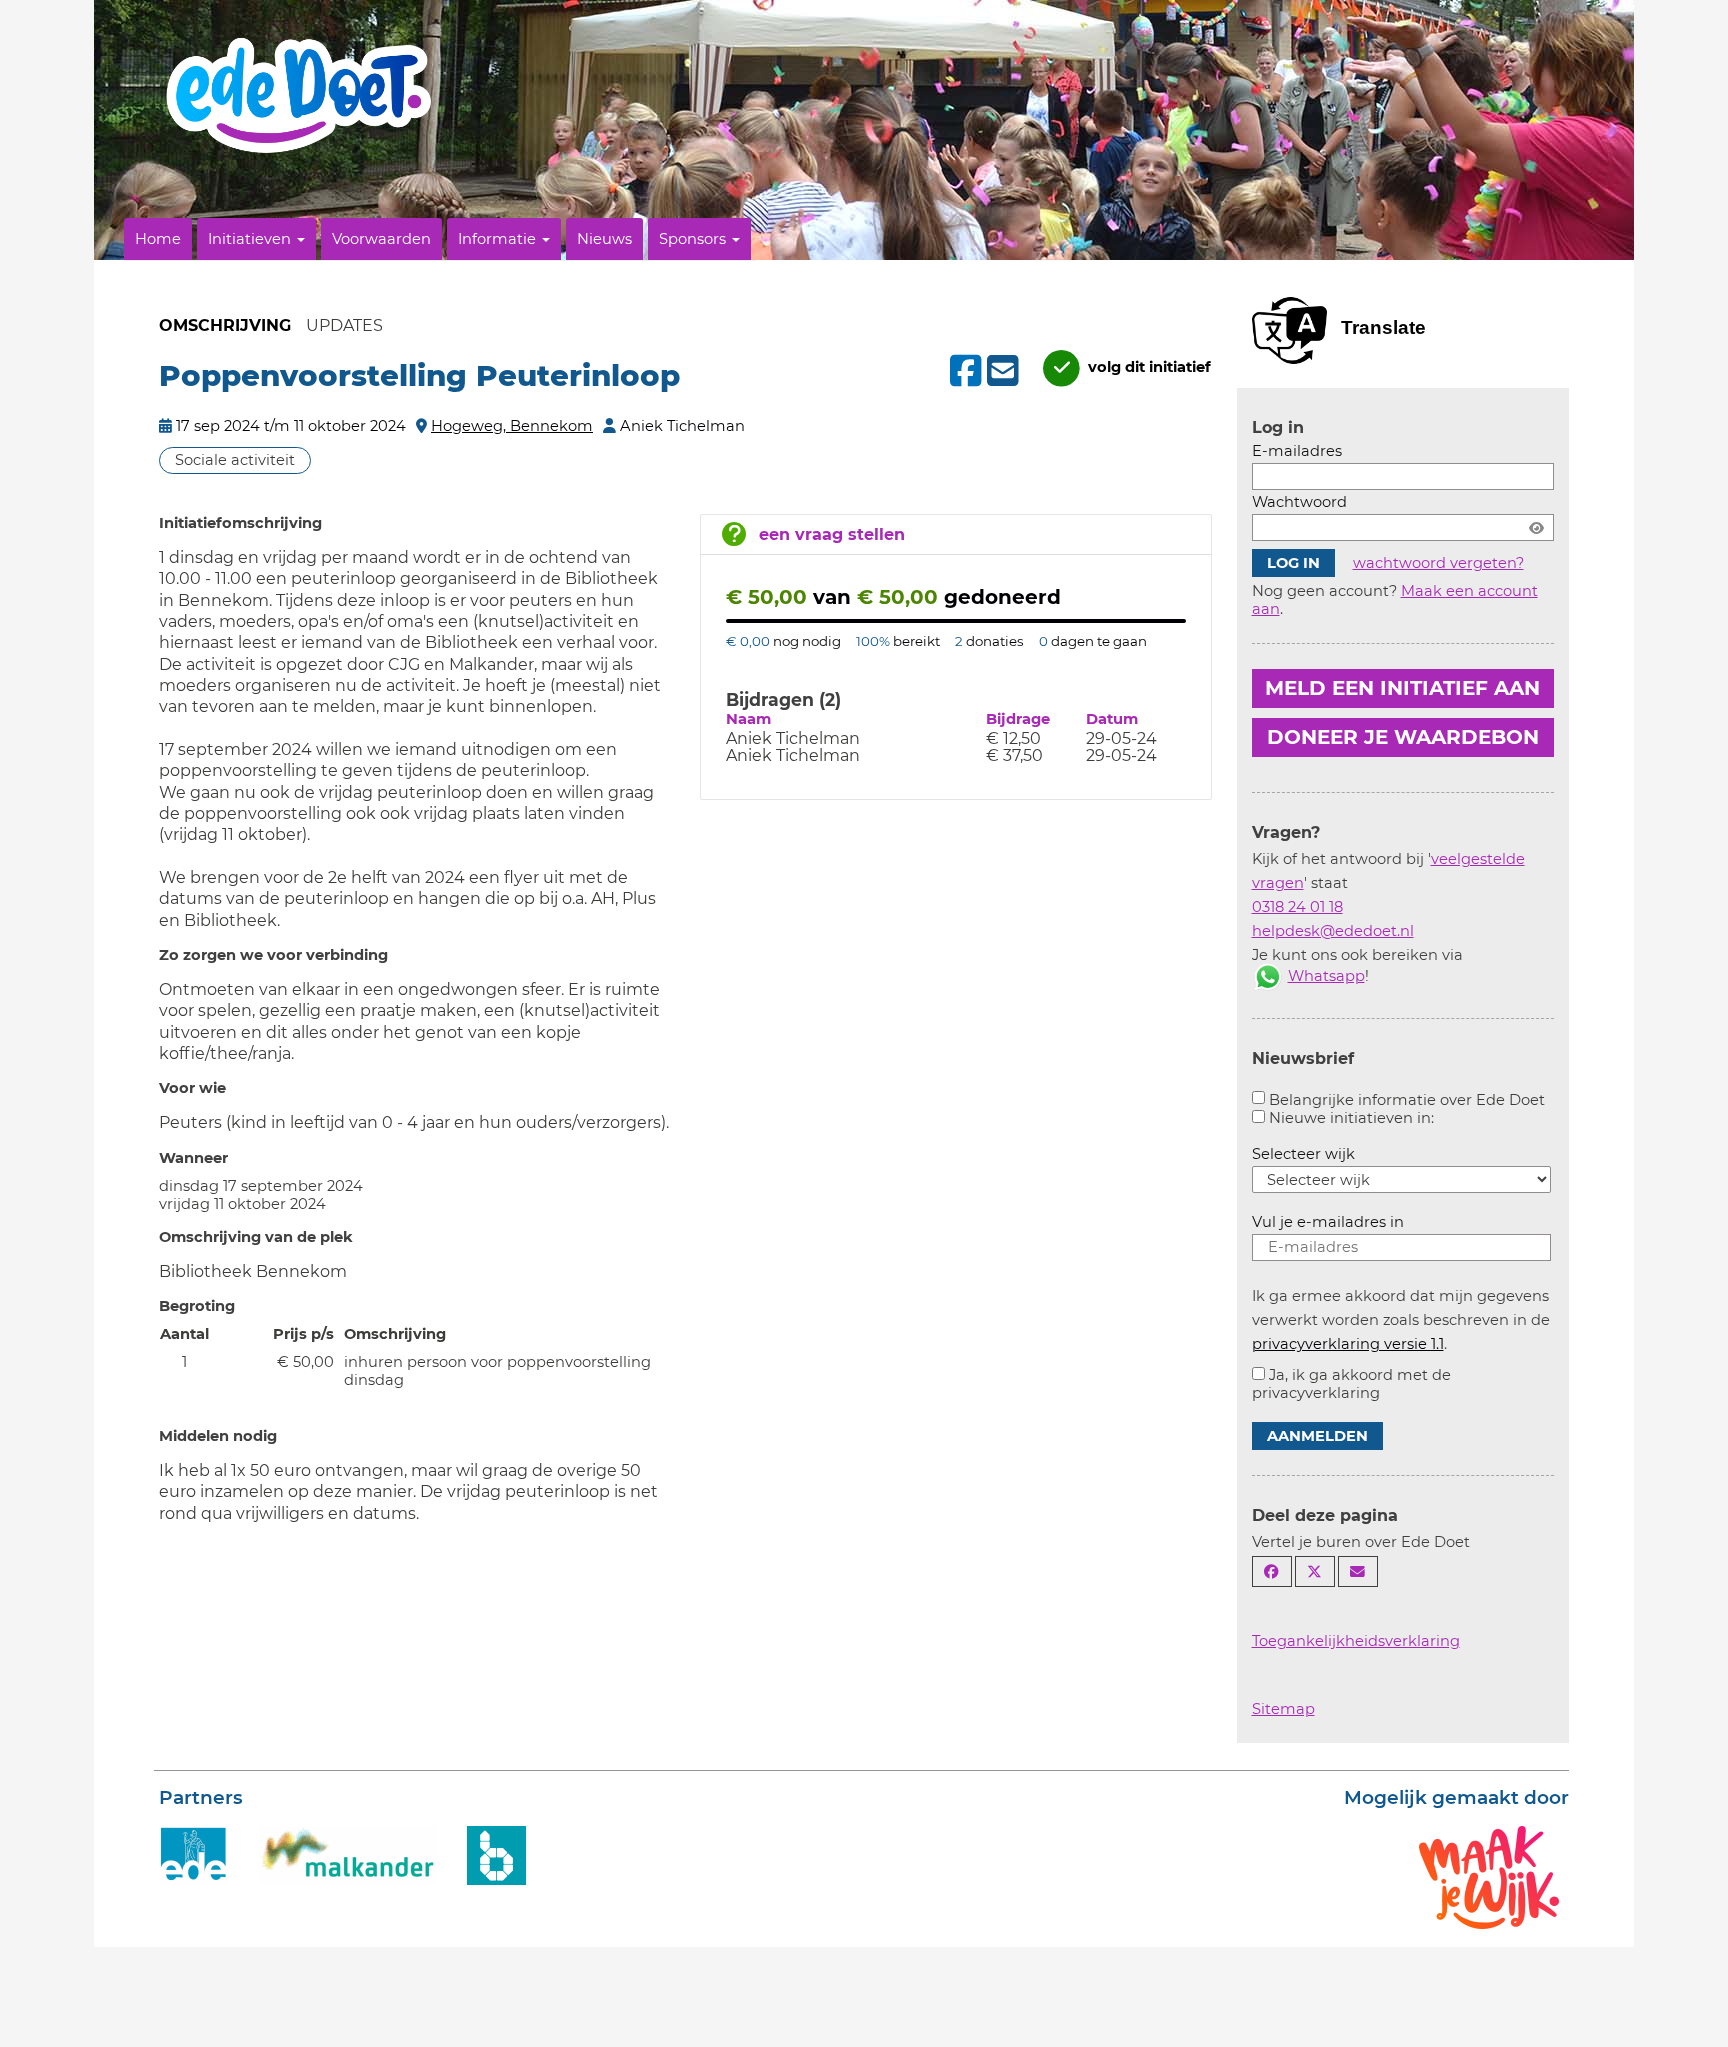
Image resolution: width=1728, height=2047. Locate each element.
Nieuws (604, 239)
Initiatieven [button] (251, 239)
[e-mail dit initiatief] (1000, 372)
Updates (344, 325)
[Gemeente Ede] (194, 1854)
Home (158, 239)
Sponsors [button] (694, 239)
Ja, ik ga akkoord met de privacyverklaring (1351, 1384)
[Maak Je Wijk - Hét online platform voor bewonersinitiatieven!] (1489, 1876)
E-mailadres (1297, 451)
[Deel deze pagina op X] (1315, 1571)
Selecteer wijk (1303, 1154)
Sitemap (1283, 1709)
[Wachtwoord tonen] (1536, 527)
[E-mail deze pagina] (1358, 1571)
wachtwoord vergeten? (1438, 563)
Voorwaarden (381, 239)
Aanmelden (1317, 1436)
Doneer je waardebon (1403, 737)
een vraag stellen (832, 534)
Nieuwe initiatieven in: (1351, 1118)
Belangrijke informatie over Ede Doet (1407, 1100)
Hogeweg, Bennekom (512, 426)
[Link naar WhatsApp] (1268, 976)
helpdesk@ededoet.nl (1333, 931)
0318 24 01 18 (1297, 907)
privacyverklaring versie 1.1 (1348, 1344)
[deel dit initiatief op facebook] (963, 371)
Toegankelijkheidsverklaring (1356, 1641)
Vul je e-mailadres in (1328, 1222)
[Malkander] (348, 1854)
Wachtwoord (1299, 502)
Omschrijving (225, 325)
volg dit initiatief (1147, 367)
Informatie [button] (499, 239)
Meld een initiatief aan (1402, 688)
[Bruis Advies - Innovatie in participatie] (496, 1854)
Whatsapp (1326, 976)
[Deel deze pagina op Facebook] (1272, 1571)
